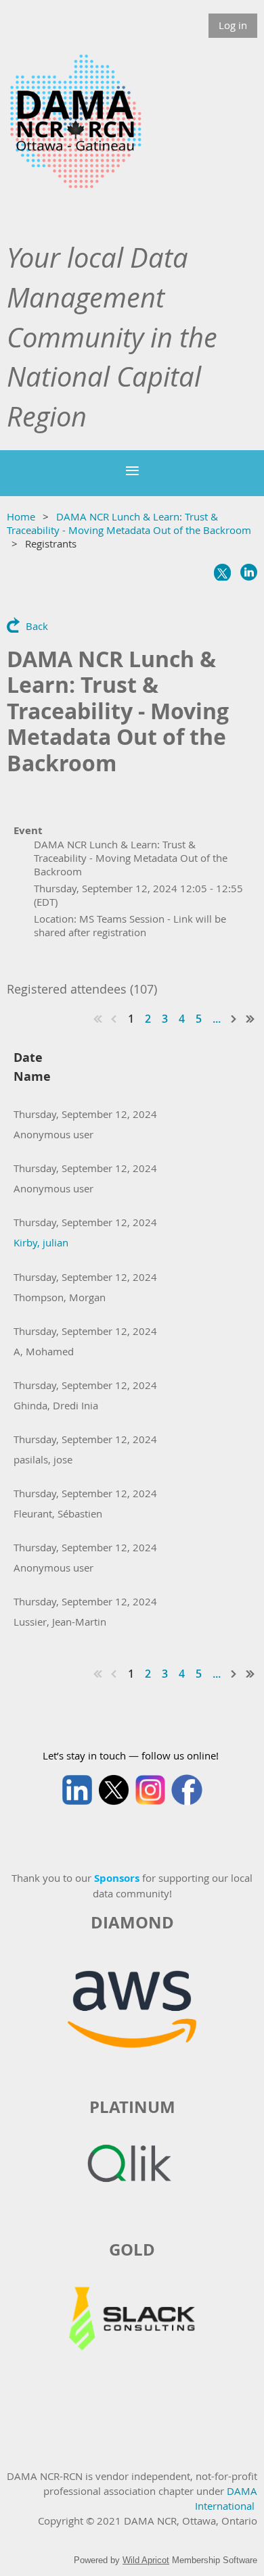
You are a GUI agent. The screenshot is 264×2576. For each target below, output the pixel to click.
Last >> (250, 1019)
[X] (222, 572)
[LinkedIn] (249, 572)
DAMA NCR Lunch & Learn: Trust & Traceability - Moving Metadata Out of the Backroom (129, 523)
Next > (234, 1019)
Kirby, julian (41, 1242)
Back (37, 626)
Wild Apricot (146, 2560)
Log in (233, 25)
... (217, 1019)
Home (21, 516)
